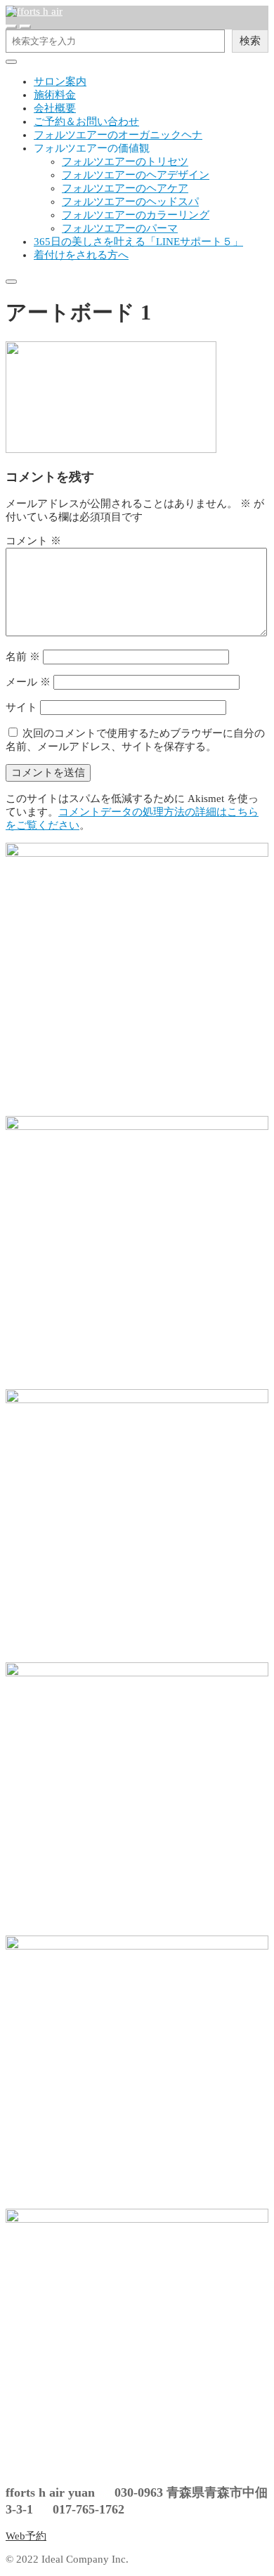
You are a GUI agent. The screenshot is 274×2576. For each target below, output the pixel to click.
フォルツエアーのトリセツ (125, 162)
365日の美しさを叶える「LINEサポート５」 (138, 242)
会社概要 (55, 108)
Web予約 (26, 2536)
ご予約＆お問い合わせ (86, 121)
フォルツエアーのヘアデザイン (136, 175)
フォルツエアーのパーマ (120, 228)
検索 (250, 40)
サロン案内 (60, 81)
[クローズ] (11, 62)
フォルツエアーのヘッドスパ (130, 202)
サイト (21, 707)
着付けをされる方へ (81, 255)
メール (28, 682)
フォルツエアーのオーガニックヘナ (118, 135)
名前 (23, 657)
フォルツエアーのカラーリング (136, 215)
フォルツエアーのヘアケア (125, 188)
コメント (33, 541)
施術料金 (55, 95)
